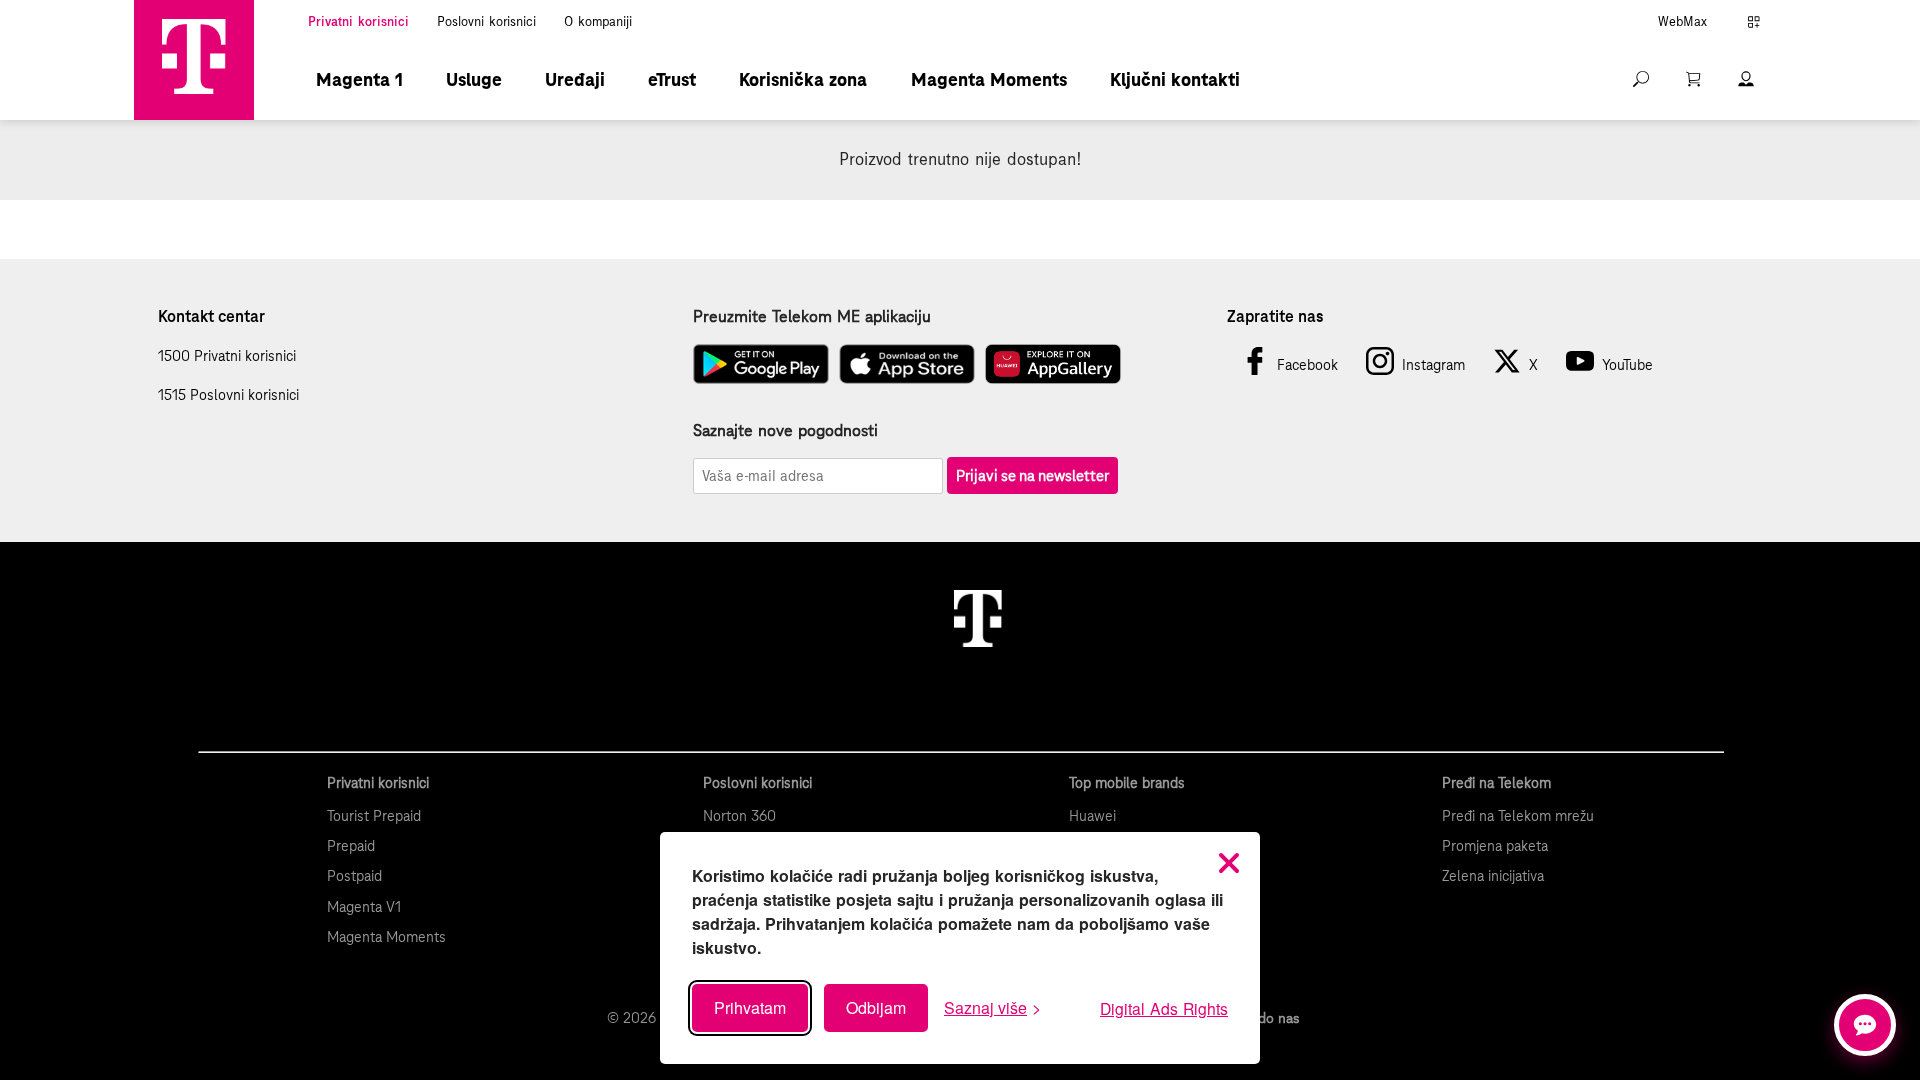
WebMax (1682, 22)
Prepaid (351, 846)
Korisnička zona (803, 79)
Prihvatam (750, 1007)
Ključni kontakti (1175, 79)
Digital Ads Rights (1164, 1008)
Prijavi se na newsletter (1032, 475)
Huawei (1092, 816)
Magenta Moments (989, 79)
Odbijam (876, 1007)
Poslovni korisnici (486, 22)
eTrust (672, 79)
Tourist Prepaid (374, 816)
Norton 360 (739, 816)
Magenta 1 (359, 79)
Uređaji (575, 79)
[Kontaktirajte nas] (1865, 1025)
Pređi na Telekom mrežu (1518, 816)
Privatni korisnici (358, 22)
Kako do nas (1261, 1018)
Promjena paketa (1495, 846)
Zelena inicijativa (1493, 876)
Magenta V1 (364, 907)
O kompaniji (598, 22)
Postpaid (354, 876)
